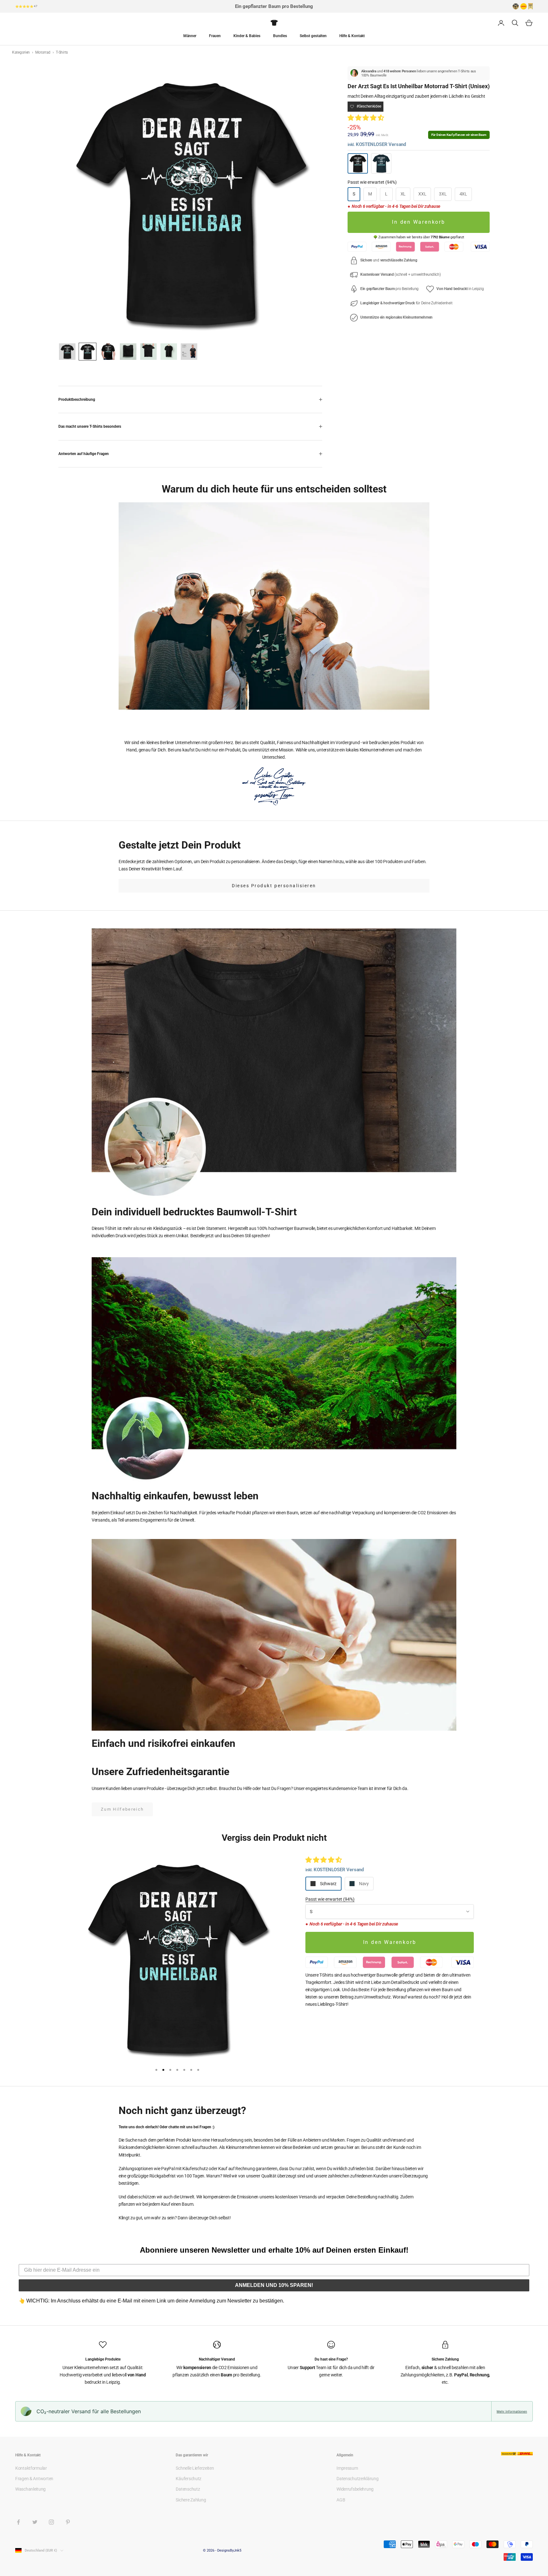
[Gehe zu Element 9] (189, 352)
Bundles (280, 36)
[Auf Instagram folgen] (51, 2522)
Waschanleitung (30, 2489)
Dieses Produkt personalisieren (274, 886)
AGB (341, 2500)
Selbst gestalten (313, 36)
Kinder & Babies (247, 36)
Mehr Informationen (512, 2411)
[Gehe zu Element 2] (88, 352)
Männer (190, 36)
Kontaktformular (31, 2468)
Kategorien (21, 52)
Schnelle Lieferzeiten (195, 2468)
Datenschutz (188, 2489)
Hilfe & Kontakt (352, 36)
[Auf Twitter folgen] (35, 2522)
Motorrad (43, 52)
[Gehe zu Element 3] (108, 352)
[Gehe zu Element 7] (148, 352)
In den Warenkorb (419, 222)
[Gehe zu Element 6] (128, 352)
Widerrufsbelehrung (355, 2489)
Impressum (347, 2468)
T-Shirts (62, 52)
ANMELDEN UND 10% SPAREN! (274, 2285)
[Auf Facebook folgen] (18, 2522)
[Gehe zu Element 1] (67, 352)
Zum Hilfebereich (122, 1809)
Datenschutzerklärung (357, 2479)
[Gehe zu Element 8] (169, 352)
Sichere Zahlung (191, 2500)
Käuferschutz (189, 2479)
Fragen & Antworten (34, 2479)
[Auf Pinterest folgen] (68, 2522)
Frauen (215, 36)
